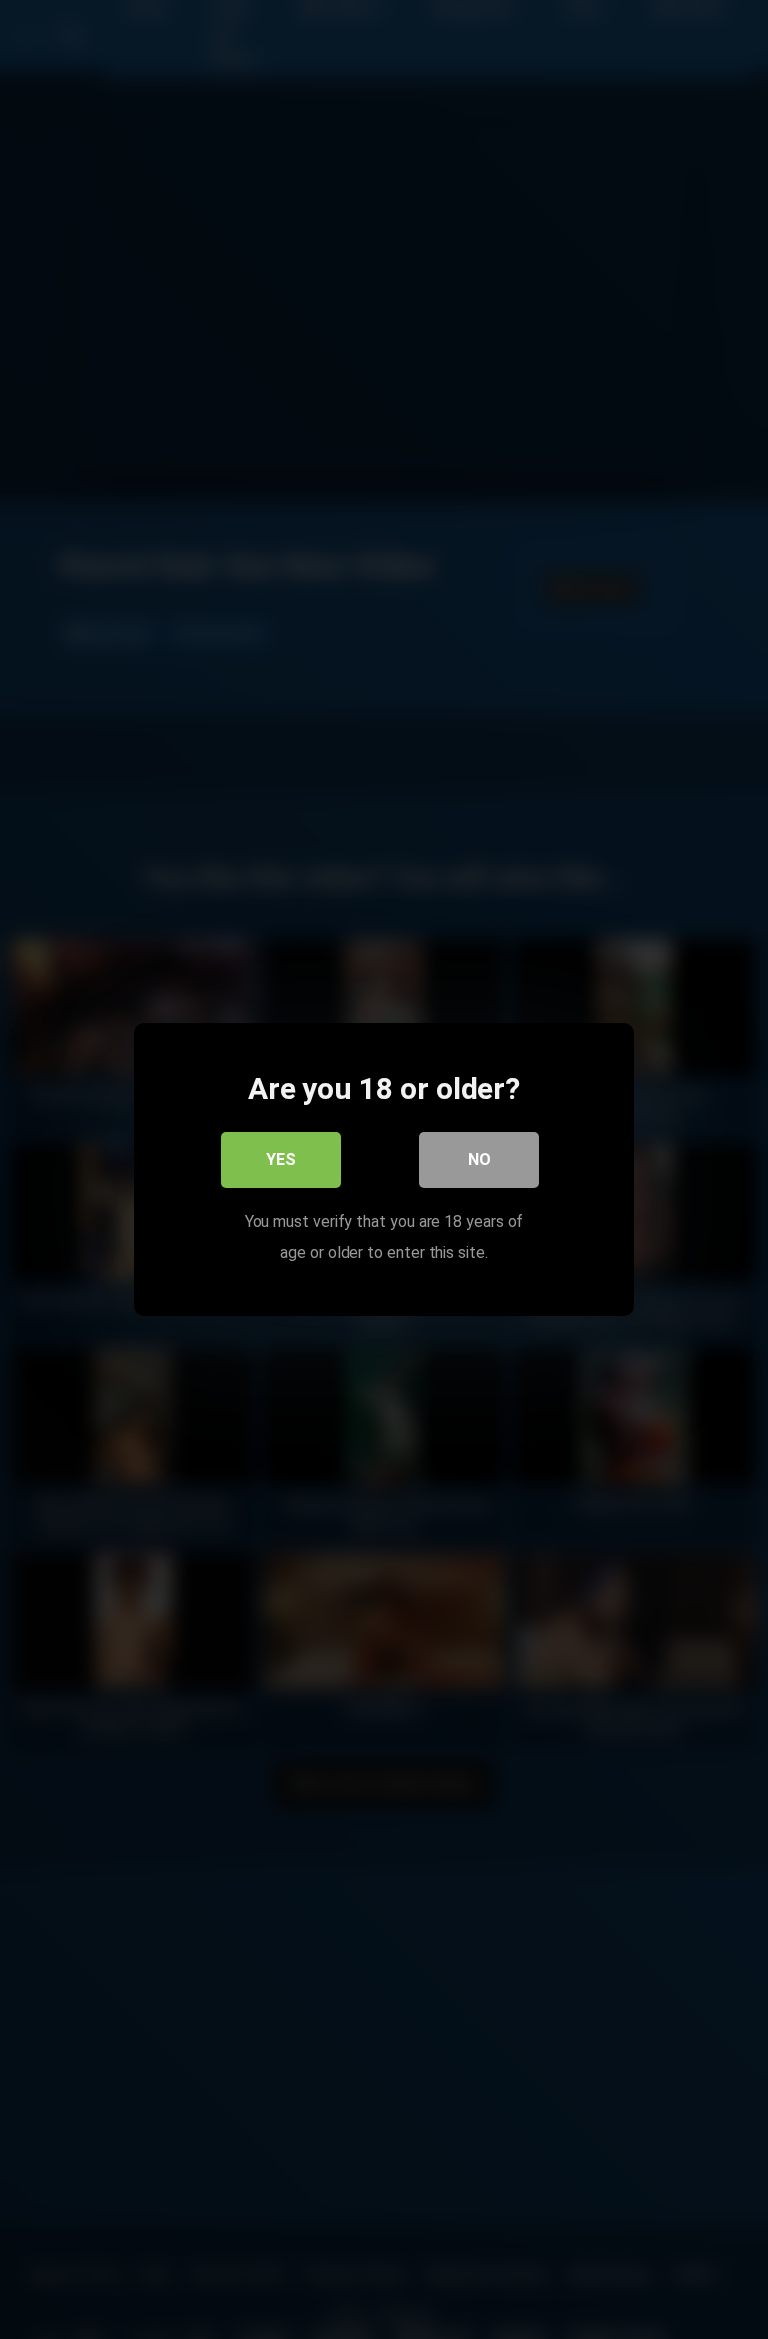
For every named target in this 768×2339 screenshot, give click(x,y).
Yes (281, 1159)
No (479, 1159)
